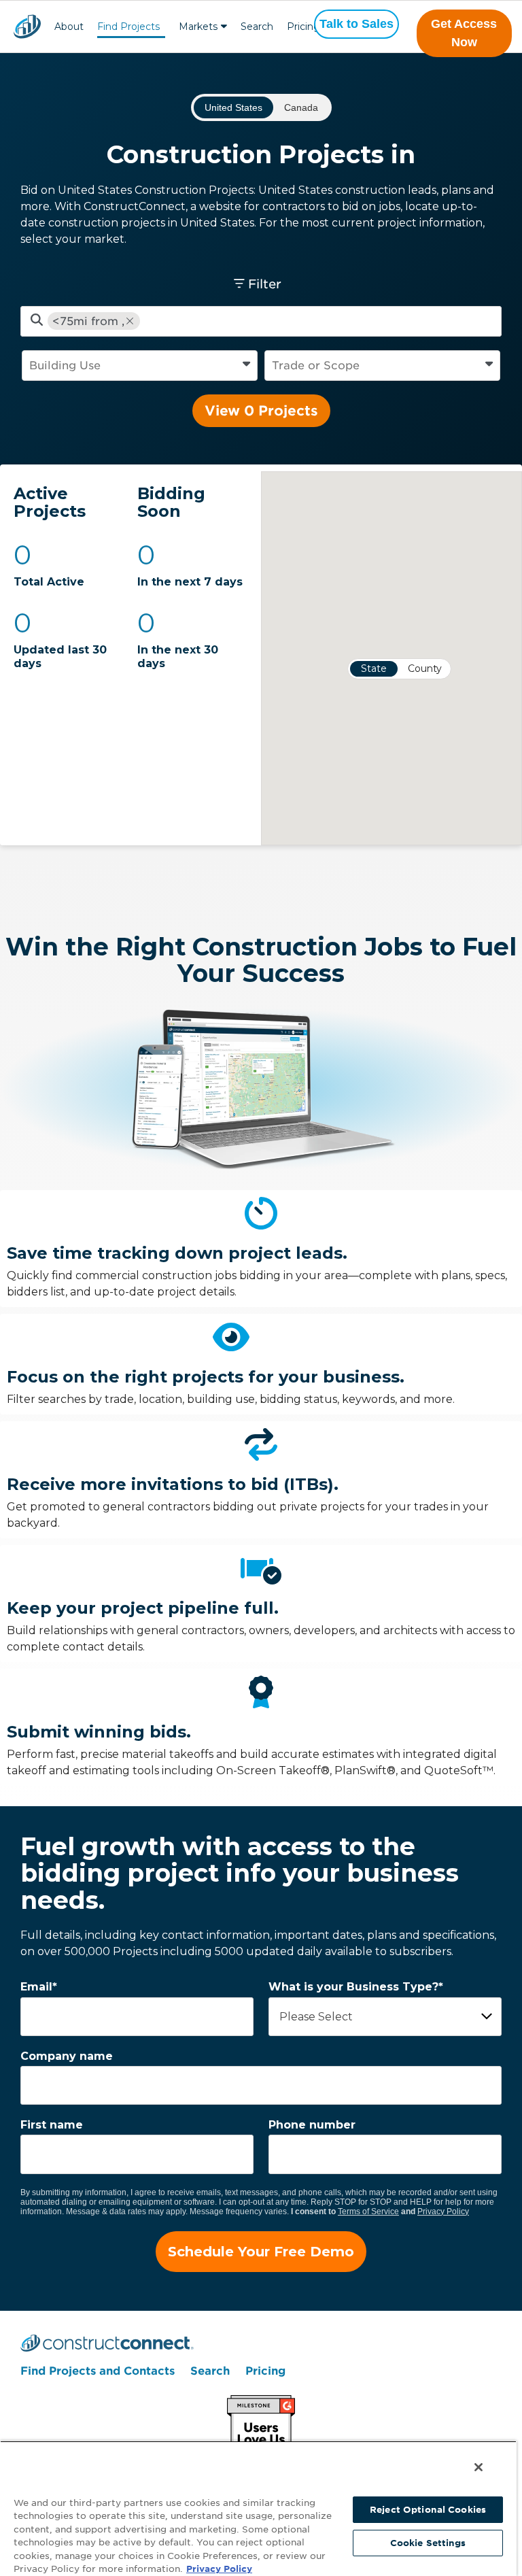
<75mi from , (88, 321)
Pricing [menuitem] (265, 2371)
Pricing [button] (303, 27)
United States (233, 107)
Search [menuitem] (210, 2371)
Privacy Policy (443, 2211)
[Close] (478, 2467)
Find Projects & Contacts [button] (128, 28)
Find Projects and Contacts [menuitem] (98, 2371)
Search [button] (257, 27)
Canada (301, 107)
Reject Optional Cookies (428, 2510)
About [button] (69, 27)
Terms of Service (368, 2211)
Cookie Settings (428, 2543)
